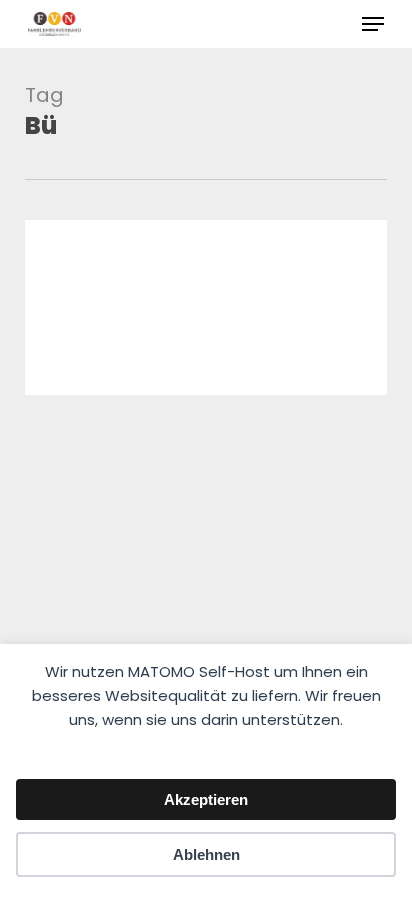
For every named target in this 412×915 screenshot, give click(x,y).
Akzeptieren (206, 799)
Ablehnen (206, 854)
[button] (373, 24)
